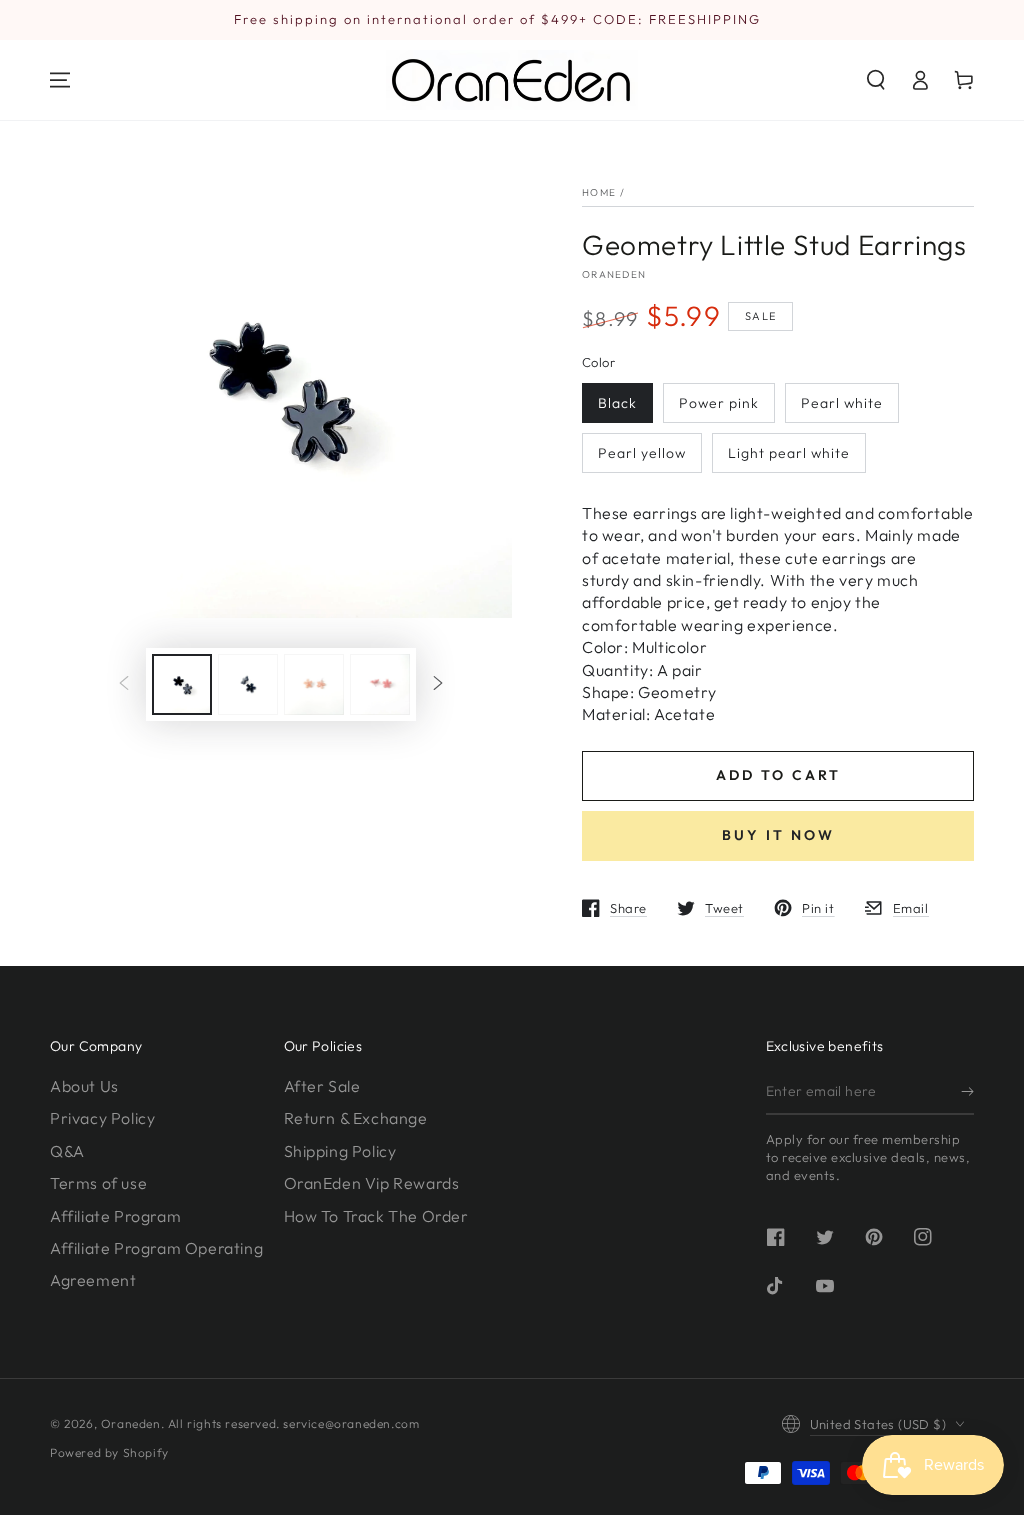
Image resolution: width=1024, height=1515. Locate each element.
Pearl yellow (642, 453)
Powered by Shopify (109, 1452)
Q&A (67, 1151)
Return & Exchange (356, 1118)
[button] (876, 80)
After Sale (322, 1086)
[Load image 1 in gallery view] (182, 684)
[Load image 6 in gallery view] (380, 684)
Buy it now (778, 835)
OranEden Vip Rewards (372, 1183)
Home (599, 192)
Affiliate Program (115, 1216)
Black (617, 403)
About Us (84, 1086)
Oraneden (614, 274)
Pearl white (842, 403)
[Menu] (60, 80)
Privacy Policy (102, 1118)
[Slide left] (124, 685)
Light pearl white (789, 453)
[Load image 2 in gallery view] (248, 684)
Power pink (719, 403)
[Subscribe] (967, 1092)
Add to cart (778, 775)
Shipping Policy (340, 1151)
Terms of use (98, 1183)
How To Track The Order (376, 1216)
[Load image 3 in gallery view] (314, 684)
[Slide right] (438, 685)
